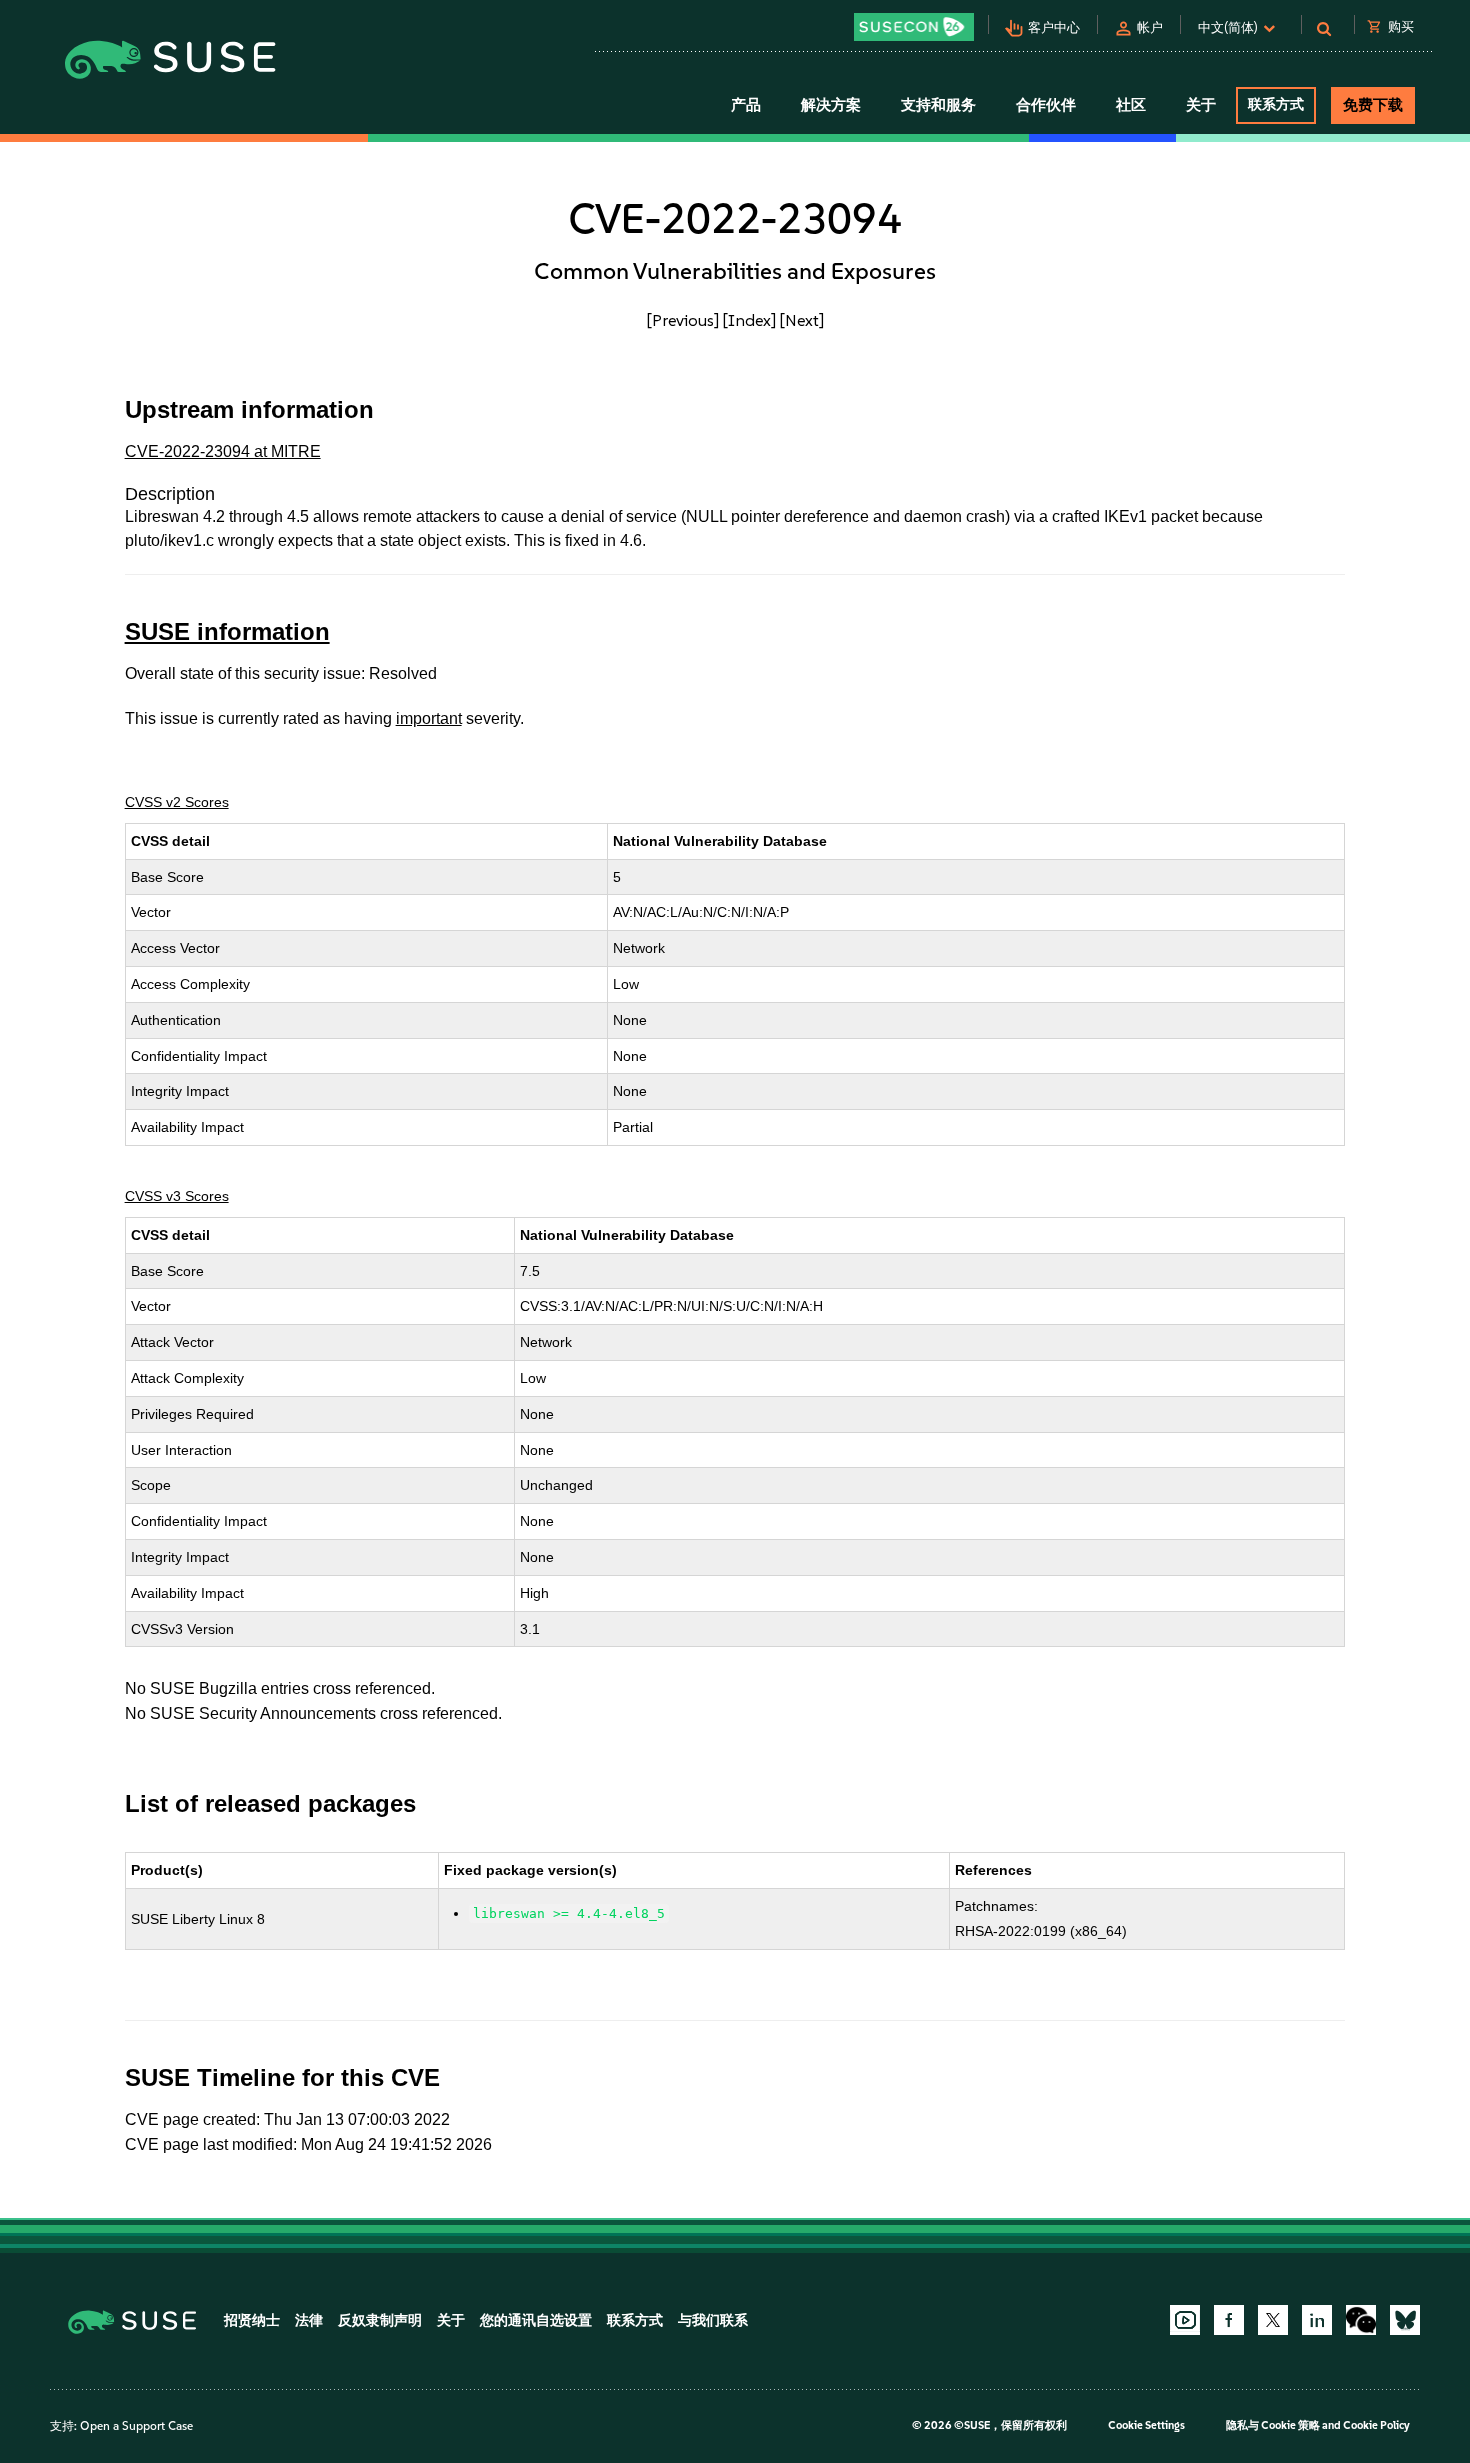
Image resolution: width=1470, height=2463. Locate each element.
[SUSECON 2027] (914, 27)
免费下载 (1373, 105)
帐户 (1150, 27)
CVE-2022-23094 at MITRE (223, 451)
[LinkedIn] (1317, 2320)
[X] (1273, 2320)
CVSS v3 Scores (177, 1196)
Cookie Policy (1376, 2425)
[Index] (749, 320)
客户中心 (1054, 27)
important (429, 718)
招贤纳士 (252, 2320)
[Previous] (683, 320)
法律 (309, 2320)
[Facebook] (1229, 2320)
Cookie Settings (1146, 2425)
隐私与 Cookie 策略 (1273, 2425)
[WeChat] (1361, 2320)
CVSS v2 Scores (177, 802)
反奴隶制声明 (380, 2320)
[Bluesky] (1405, 2320)
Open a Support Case (136, 2426)
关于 (451, 2320)
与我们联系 (713, 2320)
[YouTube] (1185, 2320)
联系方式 (1276, 104)
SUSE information (227, 631)
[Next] (802, 320)
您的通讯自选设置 (536, 2320)
